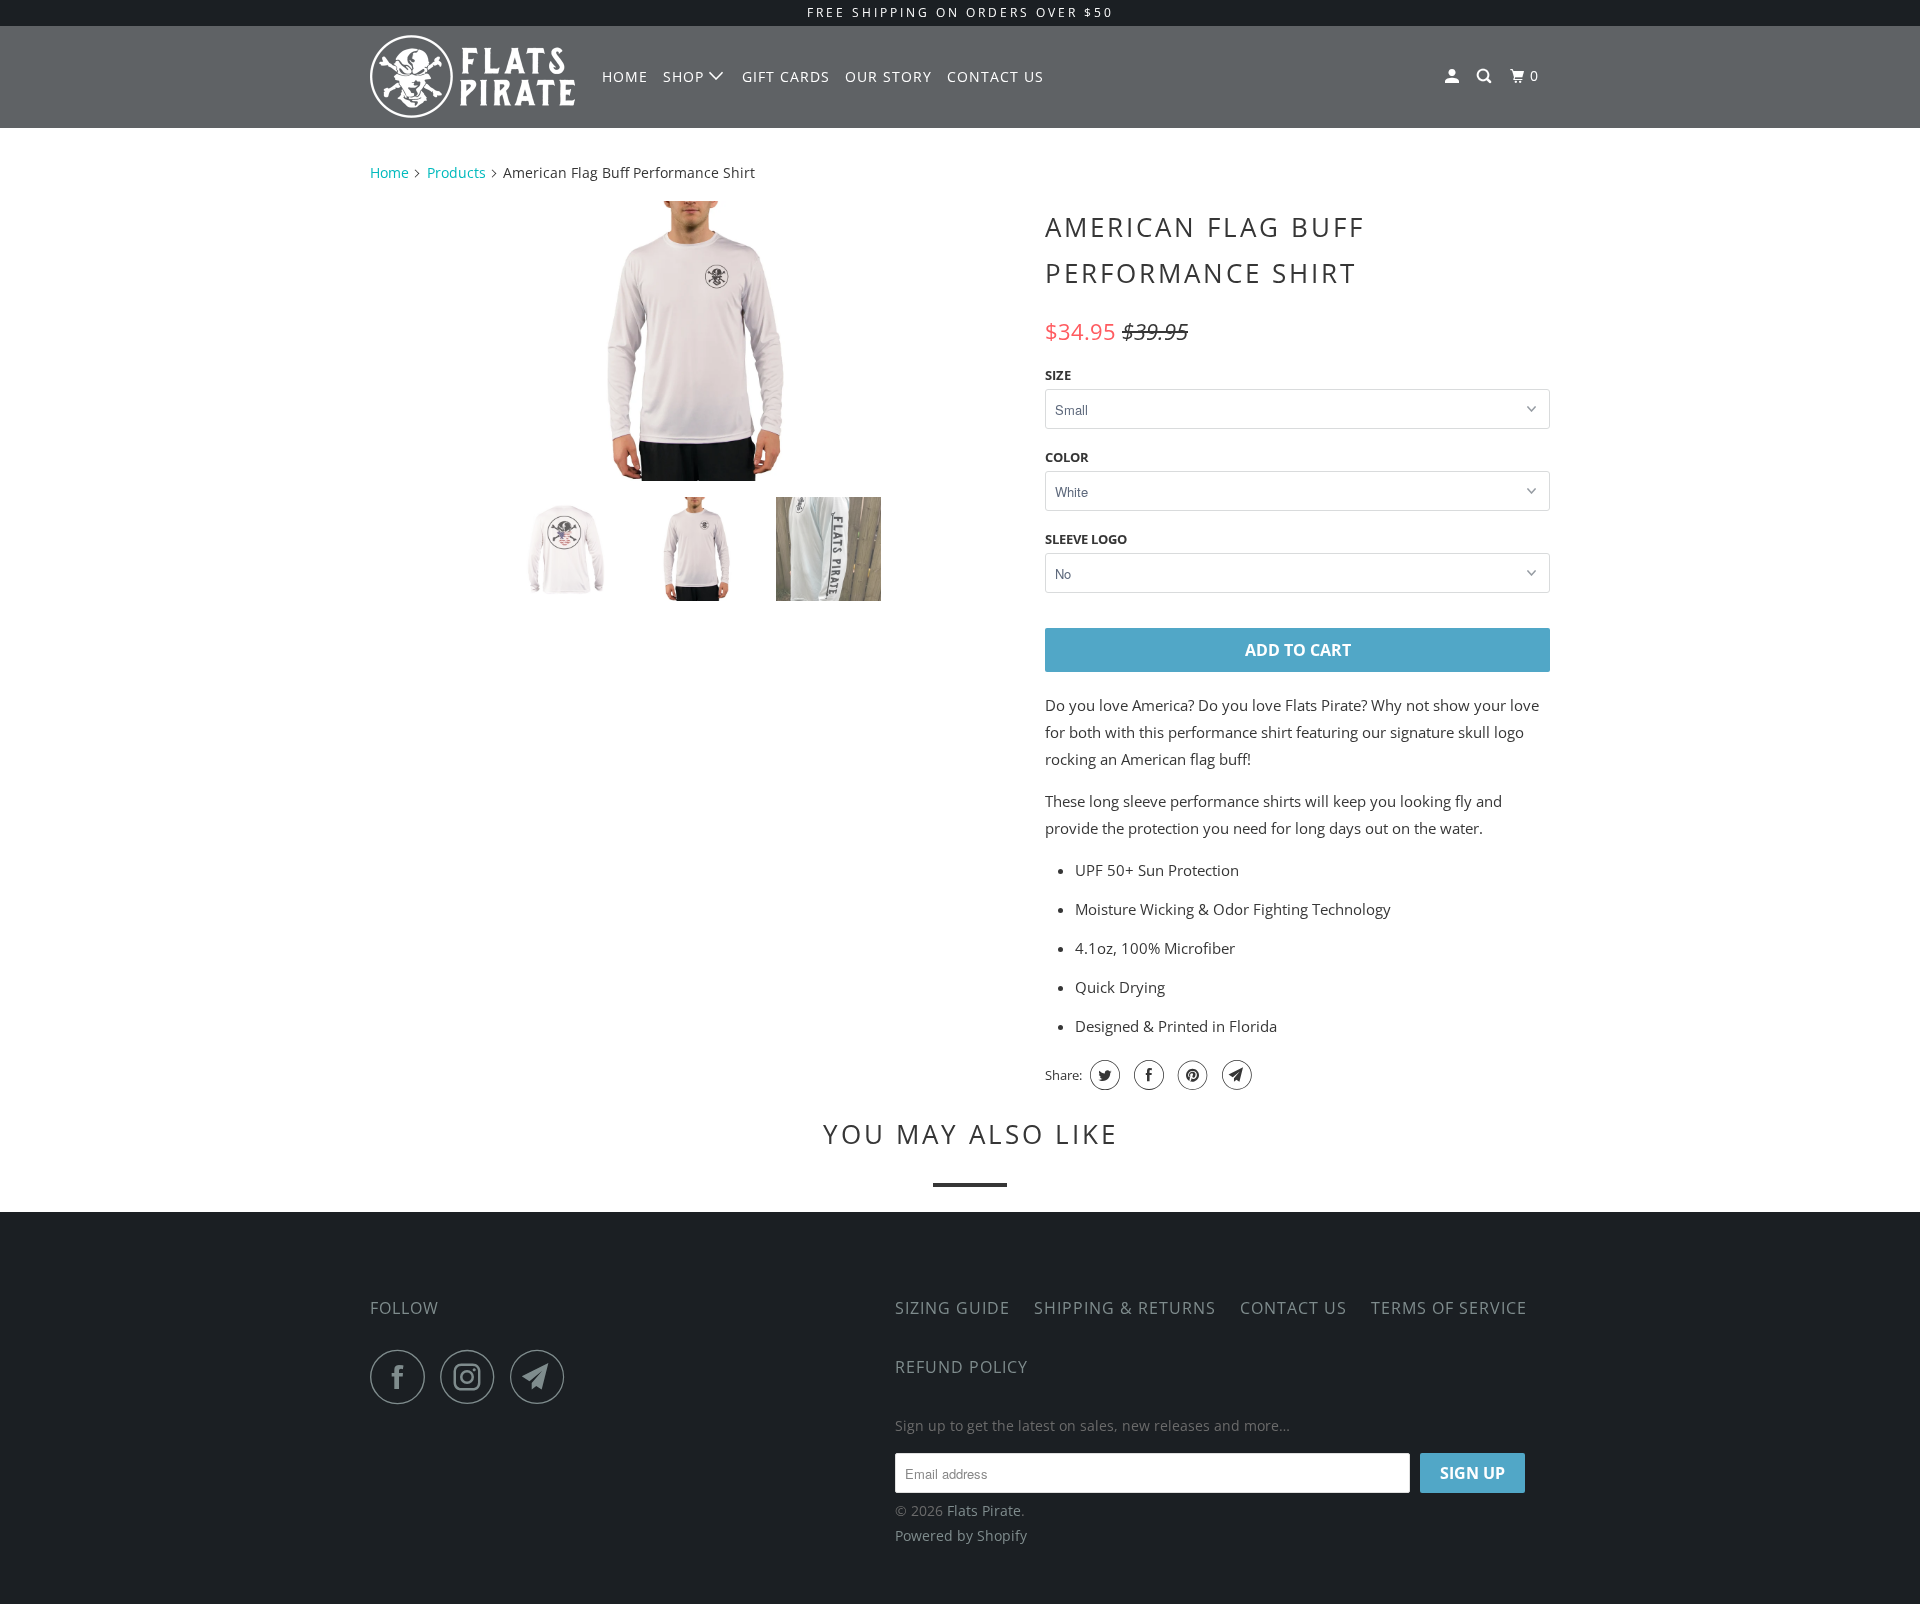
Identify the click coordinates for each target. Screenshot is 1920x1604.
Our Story (888, 76)
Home (625, 76)
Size (1058, 375)
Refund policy (961, 1367)
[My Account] (1454, 76)
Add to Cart (1298, 650)
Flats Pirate (984, 1510)
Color (1067, 457)
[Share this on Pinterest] (1190, 1075)
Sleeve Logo (1086, 539)
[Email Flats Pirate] (543, 1376)
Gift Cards (786, 76)
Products (456, 172)
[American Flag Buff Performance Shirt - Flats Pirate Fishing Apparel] (697, 341)
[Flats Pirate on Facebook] (403, 1376)
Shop (686, 76)
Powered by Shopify (961, 1535)
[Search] (1486, 76)
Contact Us (995, 76)
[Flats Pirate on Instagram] (473, 1376)
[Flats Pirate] (472, 76)
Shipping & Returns (1125, 1308)
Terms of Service (1449, 1308)
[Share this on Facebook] (1146, 1075)
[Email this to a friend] (1234, 1075)
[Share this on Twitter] (1102, 1075)
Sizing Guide (952, 1308)
